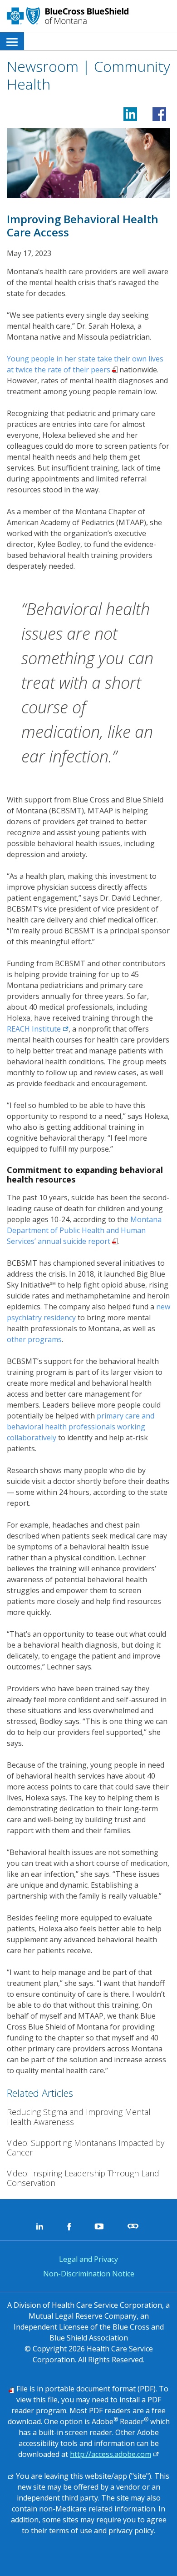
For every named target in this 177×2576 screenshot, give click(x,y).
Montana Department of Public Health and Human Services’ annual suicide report (84, 1230)
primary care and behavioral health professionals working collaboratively (81, 1427)
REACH (38, 1029)
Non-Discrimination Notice (89, 2274)
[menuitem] (12, 41)
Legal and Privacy (88, 2259)
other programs (34, 1339)
